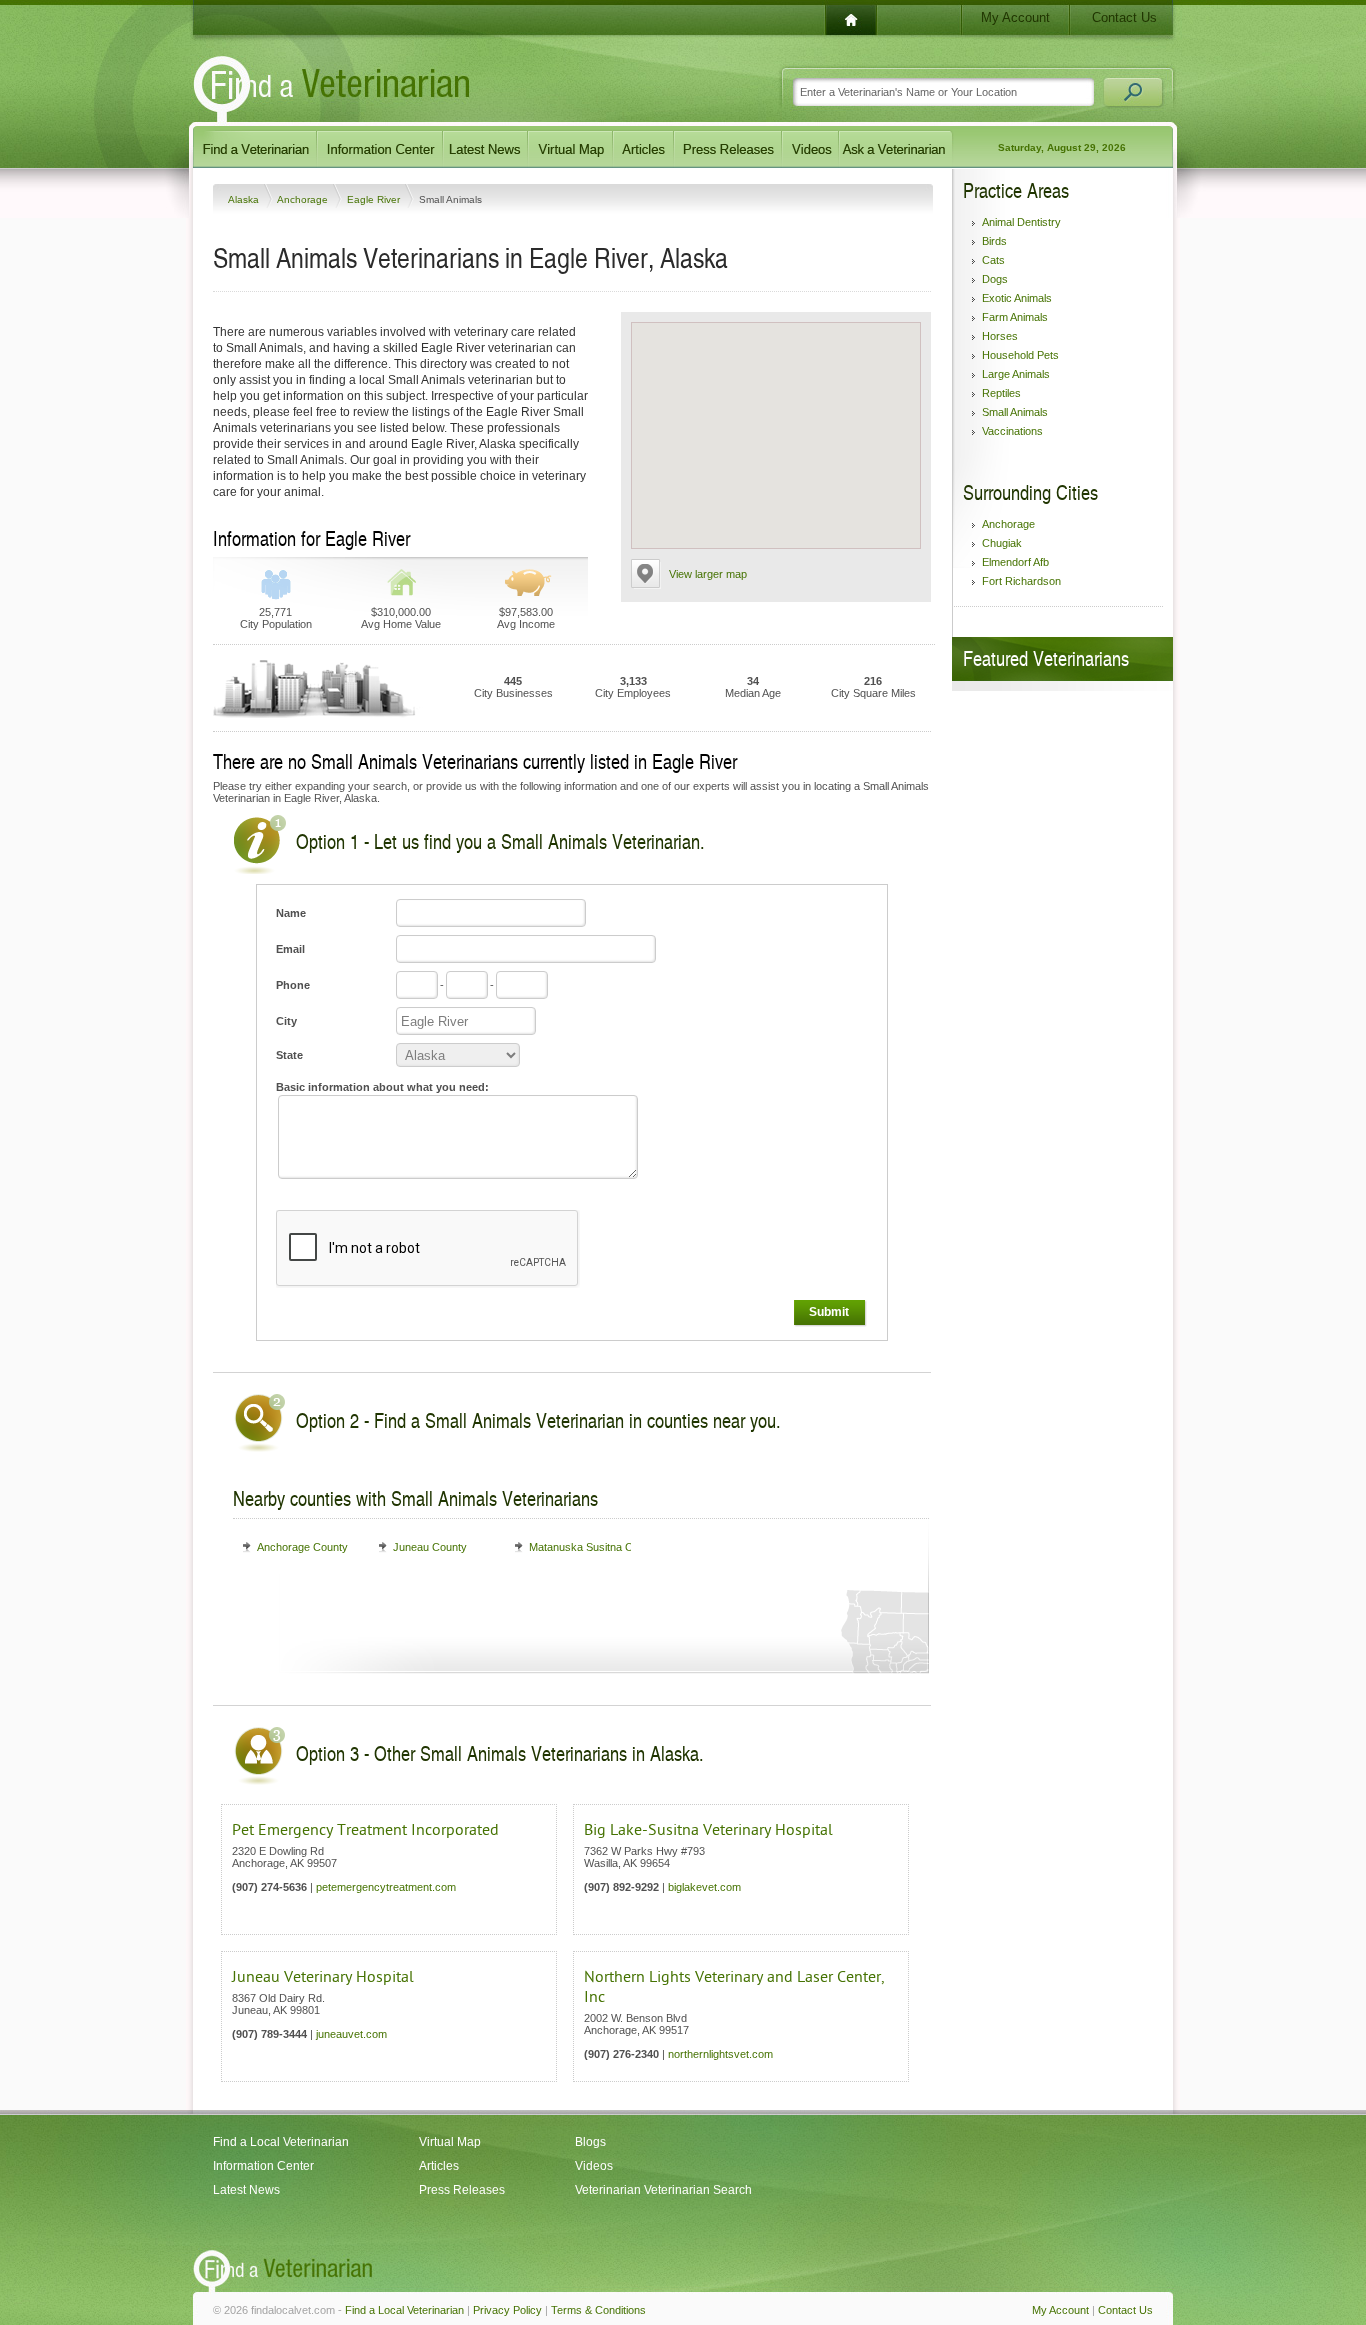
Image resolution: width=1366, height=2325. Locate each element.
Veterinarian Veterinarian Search (663, 2190)
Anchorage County (302, 1547)
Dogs (995, 279)
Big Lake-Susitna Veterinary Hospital (708, 1830)
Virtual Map (450, 2142)
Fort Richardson (1021, 581)
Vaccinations (1012, 431)
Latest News (246, 2190)
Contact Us (1124, 17)
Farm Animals (1015, 317)
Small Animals (1015, 412)
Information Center (263, 2166)
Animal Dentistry (1021, 222)
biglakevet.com (704, 1887)
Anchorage (304, 199)
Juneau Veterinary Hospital (323, 1977)
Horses (1000, 336)
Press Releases (462, 2190)
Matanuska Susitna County (594, 1547)
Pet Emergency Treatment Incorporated (365, 1830)
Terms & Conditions (598, 2310)
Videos (594, 2166)
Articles (439, 2166)
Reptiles (1001, 393)
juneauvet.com (351, 2034)
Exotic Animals (1017, 298)
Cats (993, 260)
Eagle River (375, 199)
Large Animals (1016, 374)
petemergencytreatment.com (386, 1887)
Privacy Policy (507, 2310)
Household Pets (1020, 355)
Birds (994, 241)
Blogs (590, 2142)
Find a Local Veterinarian (281, 2142)
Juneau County (430, 1547)
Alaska (245, 199)
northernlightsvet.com (720, 2054)
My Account (1015, 17)
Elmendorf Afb (1015, 562)
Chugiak (1002, 543)
